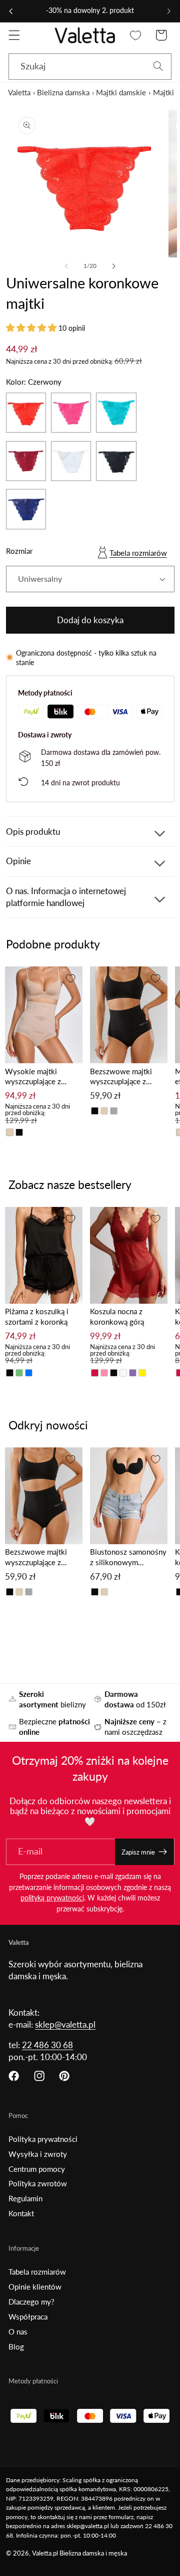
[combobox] (90, 67)
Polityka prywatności (43, 2139)
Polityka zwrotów (38, 2183)
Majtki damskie (121, 92)
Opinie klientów (35, 2287)
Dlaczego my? (31, 2302)
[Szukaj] (158, 67)
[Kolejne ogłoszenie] (169, 11)
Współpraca (28, 2317)
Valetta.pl (45, 2553)
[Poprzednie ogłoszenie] (11, 11)
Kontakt (21, 2213)
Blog (16, 2346)
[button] (14, 35)
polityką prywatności (52, 1898)
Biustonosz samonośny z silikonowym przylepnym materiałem (128, 1557)
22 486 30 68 (47, 2045)
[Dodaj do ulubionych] (70, 978)
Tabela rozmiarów (138, 553)
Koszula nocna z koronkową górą (117, 1316)
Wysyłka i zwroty (38, 2154)
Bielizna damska (63, 92)
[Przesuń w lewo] (66, 266)
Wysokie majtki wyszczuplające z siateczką (33, 1077)
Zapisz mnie (138, 1852)
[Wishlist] (136, 35)
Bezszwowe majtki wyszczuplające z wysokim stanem (121, 1077)
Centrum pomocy (37, 2169)
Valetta (19, 92)
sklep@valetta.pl (65, 2024)
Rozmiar (19, 551)
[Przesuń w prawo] (113, 266)
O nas (18, 2332)
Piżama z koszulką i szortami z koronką (37, 1316)
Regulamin (25, 2198)
